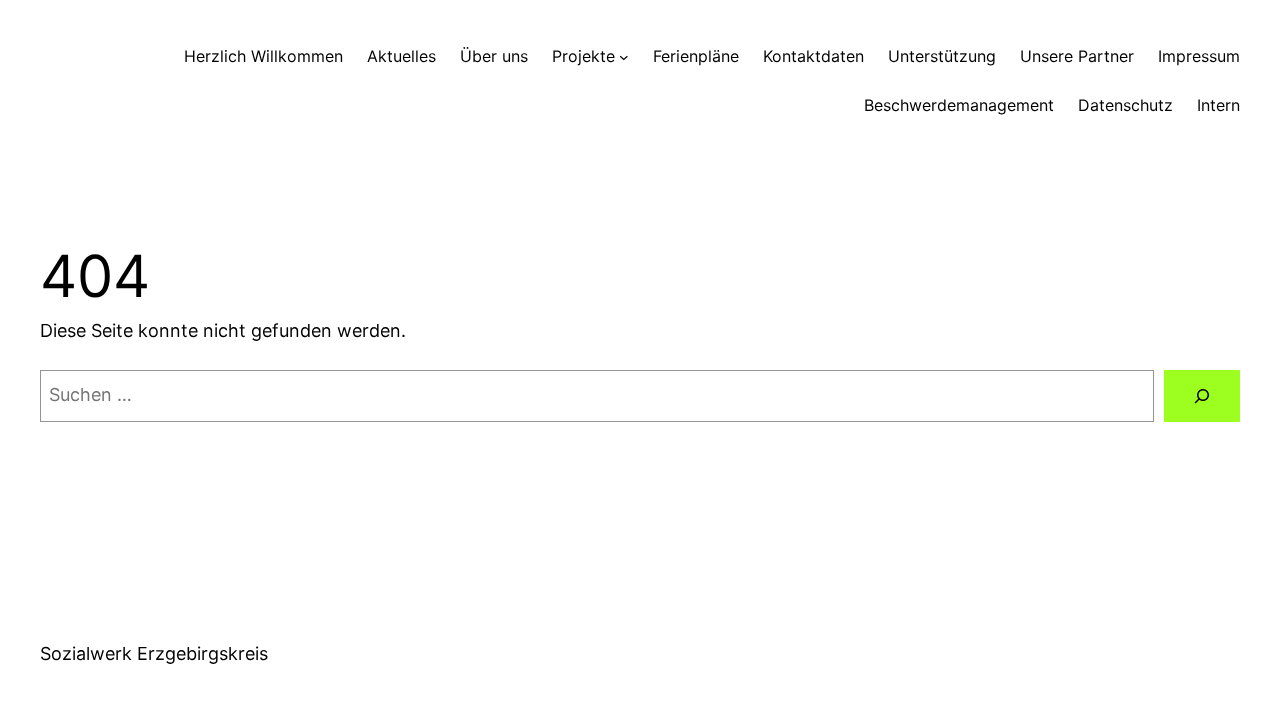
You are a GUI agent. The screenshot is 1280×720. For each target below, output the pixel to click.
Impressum (1199, 56)
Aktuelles (401, 56)
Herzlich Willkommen (263, 56)
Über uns (494, 56)
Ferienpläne (696, 56)
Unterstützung (942, 56)
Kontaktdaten (813, 56)
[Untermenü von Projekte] (624, 57)
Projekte (583, 56)
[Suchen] (1202, 396)
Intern (1218, 105)
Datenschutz (1125, 105)
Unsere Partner (1077, 56)
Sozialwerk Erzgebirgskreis (154, 653)
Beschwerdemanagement (959, 105)
